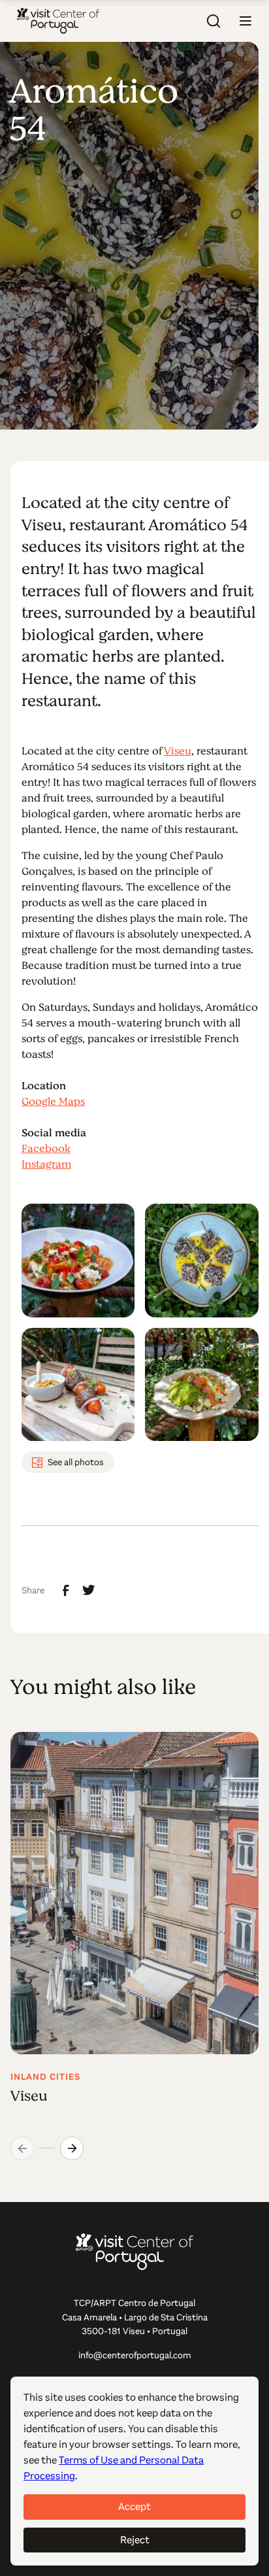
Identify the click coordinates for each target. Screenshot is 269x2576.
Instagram (46, 1164)
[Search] (214, 21)
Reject (135, 2540)
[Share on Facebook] (66, 1591)
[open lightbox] (78, 1260)
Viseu (178, 751)
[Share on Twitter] (89, 1590)
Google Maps (53, 1102)
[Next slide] (72, 2148)
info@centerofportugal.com (135, 2355)
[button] (245, 21)
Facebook (46, 1149)
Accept (134, 2506)
